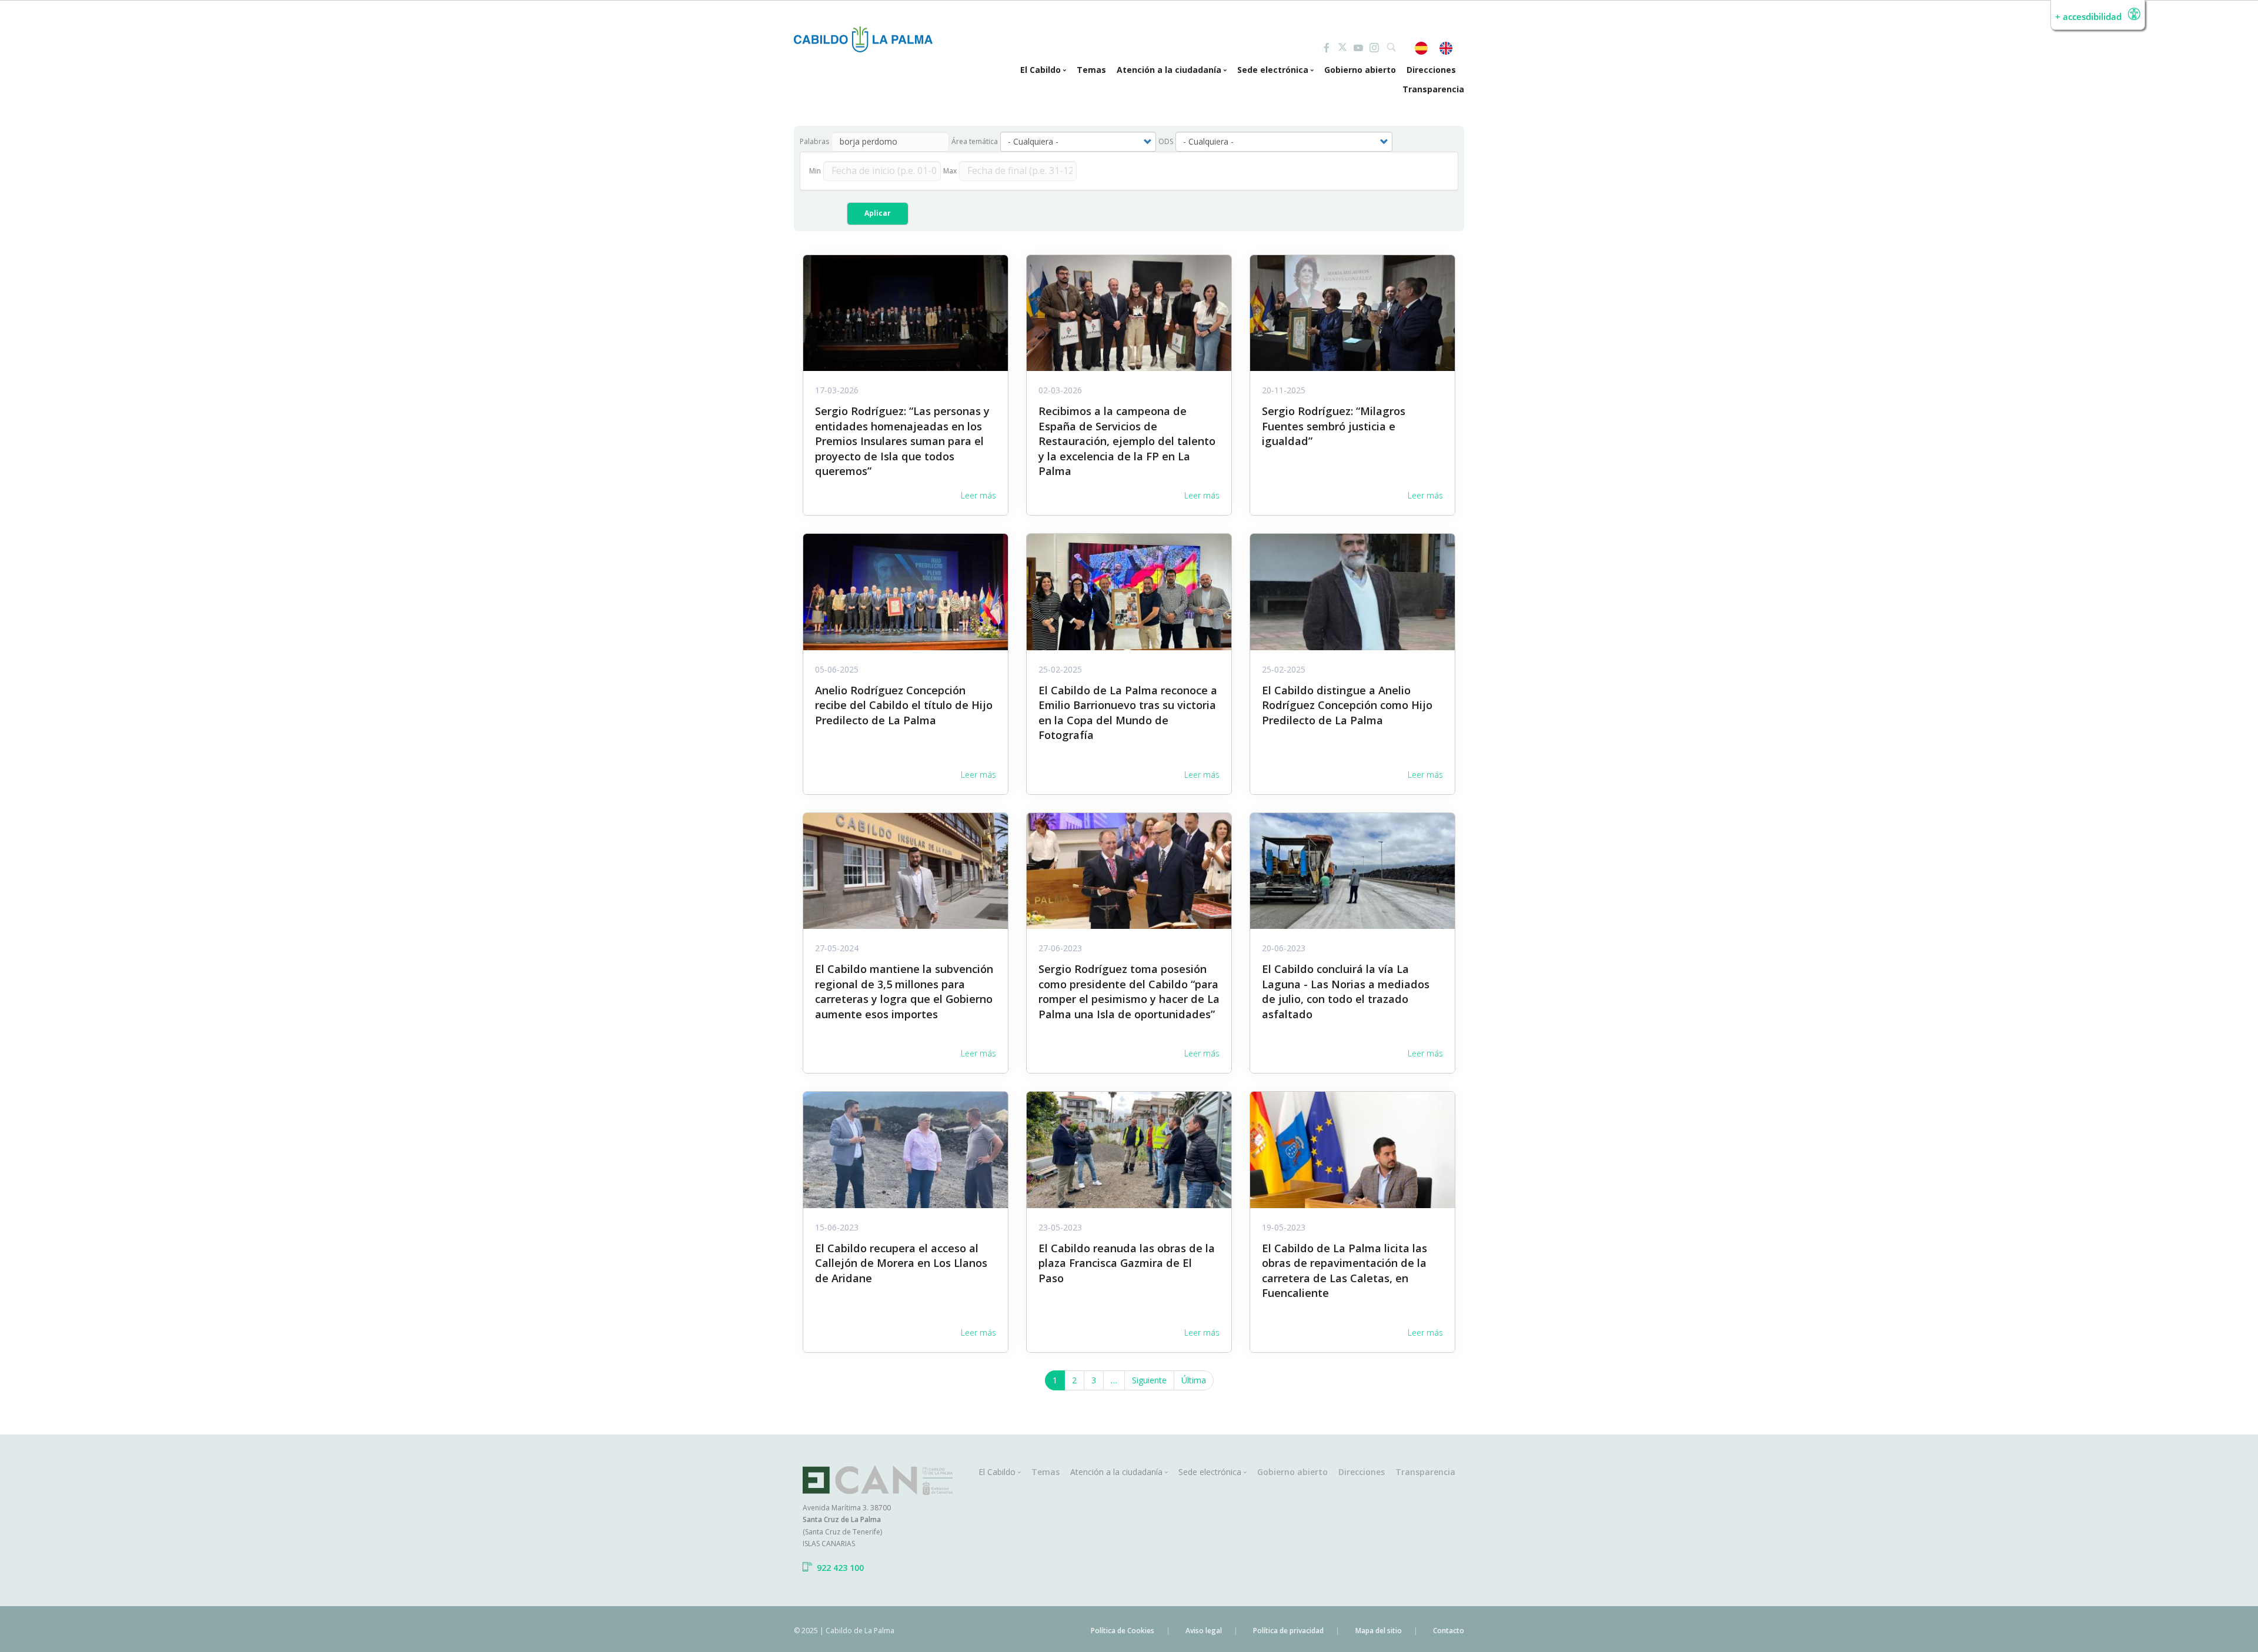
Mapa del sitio (1379, 1631)
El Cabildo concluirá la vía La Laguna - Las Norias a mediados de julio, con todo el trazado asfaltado (1346, 991)
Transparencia (1433, 89)
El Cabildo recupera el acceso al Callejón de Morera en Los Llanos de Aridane (901, 1263)
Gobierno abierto (1360, 70)
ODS (1166, 141)
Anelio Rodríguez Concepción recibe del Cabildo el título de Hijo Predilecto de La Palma (904, 705)
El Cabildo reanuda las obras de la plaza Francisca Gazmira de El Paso (1127, 1263)
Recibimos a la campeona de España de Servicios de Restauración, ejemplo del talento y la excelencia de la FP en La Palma (1127, 441)
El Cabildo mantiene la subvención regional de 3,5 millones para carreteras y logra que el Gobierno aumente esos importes (904, 991)
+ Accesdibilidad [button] (2088, 17)
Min (815, 171)
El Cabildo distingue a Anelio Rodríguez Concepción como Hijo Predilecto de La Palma (1347, 705)
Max (950, 171)
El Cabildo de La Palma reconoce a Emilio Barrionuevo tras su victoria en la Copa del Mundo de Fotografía (1128, 713)
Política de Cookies (1123, 1631)
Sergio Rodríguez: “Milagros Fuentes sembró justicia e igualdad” (1334, 426)
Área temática (975, 141)
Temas (1091, 70)
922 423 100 (840, 1568)
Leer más (978, 495)
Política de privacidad (1288, 1631)
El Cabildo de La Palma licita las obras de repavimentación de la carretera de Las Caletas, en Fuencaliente (1345, 1270)
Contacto (1449, 1631)
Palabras (814, 141)
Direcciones (1431, 70)
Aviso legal (1204, 1631)
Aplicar (878, 213)
